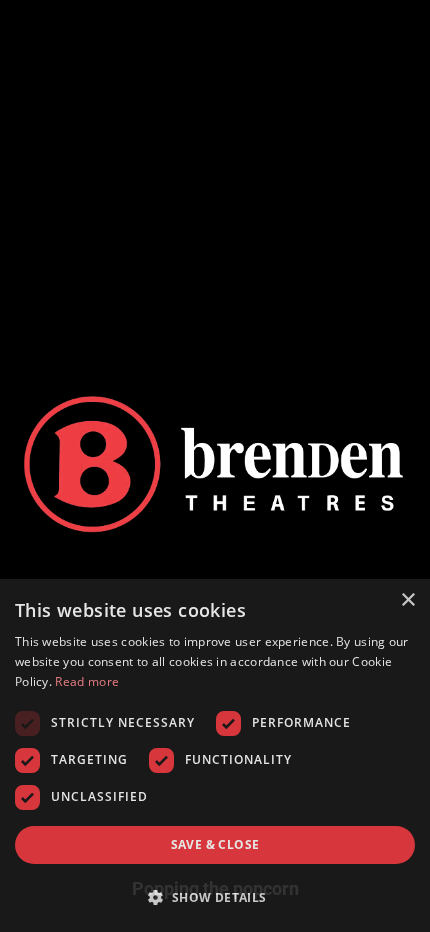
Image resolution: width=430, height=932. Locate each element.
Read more (87, 681)
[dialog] (215, 755)
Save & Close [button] (215, 844)
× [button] (407, 600)
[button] (215, 897)
